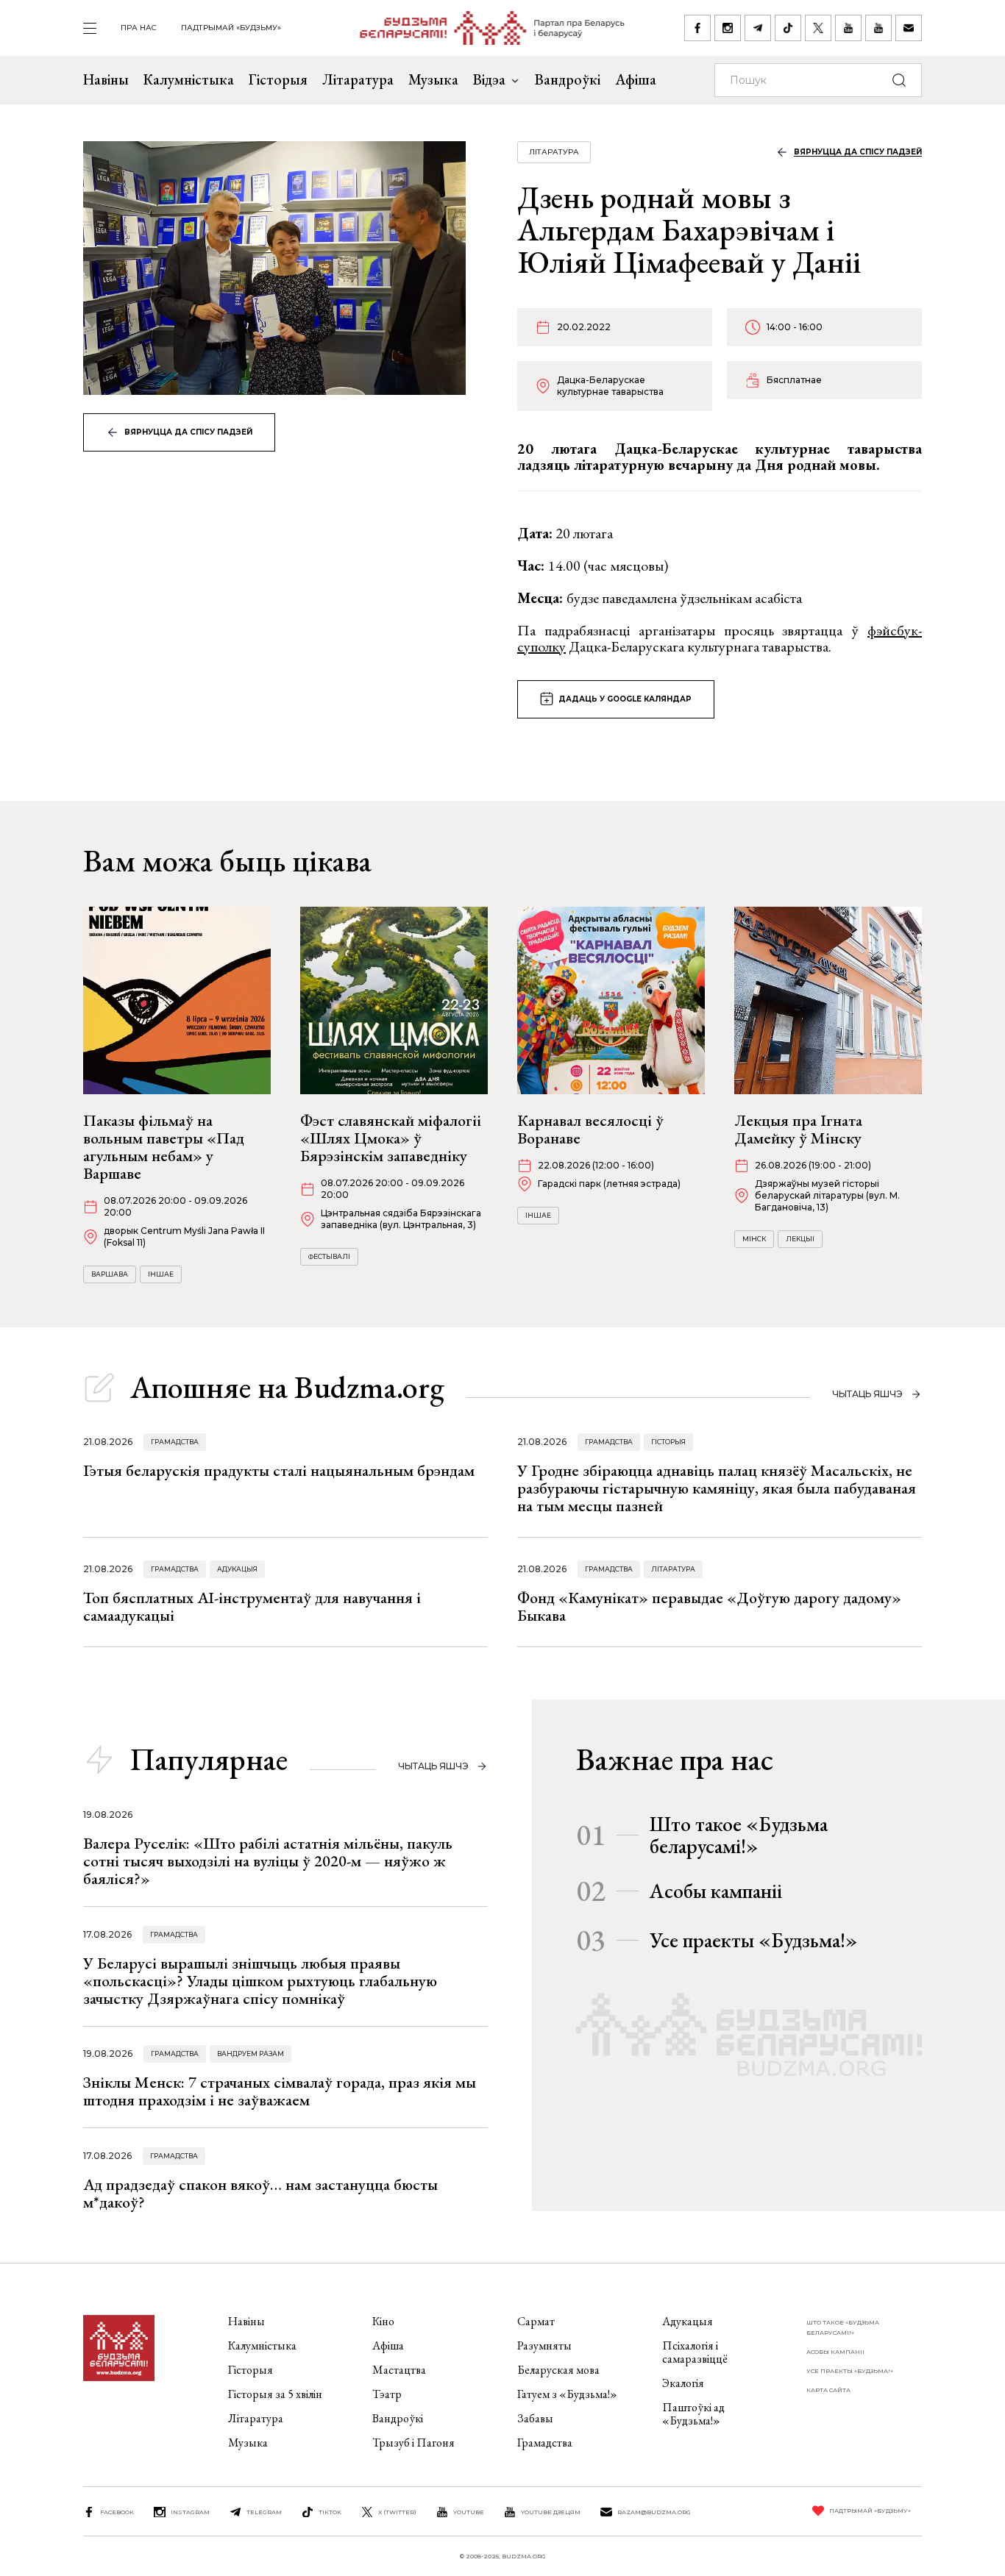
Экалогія (683, 2383)
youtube (469, 2512)
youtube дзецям (551, 2512)
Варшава (110, 1274)
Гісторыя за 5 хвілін (275, 2394)
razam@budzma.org (654, 2512)
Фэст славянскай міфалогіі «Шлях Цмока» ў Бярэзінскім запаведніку (391, 1138)
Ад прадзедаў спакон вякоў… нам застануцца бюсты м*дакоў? (260, 2193)
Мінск (754, 1239)
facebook (117, 2512)
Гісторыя (278, 79)
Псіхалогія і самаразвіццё (695, 2352)
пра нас (139, 28)
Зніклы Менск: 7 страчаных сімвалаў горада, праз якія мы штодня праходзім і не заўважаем (280, 2091)
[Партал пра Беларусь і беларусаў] (483, 28)
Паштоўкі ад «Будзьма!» (693, 2414)
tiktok (330, 2512)
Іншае (161, 1274)
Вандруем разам (251, 2054)
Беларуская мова (558, 2370)
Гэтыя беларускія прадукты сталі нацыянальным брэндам (279, 1470)
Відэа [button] (489, 79)
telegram (264, 2512)
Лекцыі (800, 1239)
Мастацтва (399, 2370)
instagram (190, 2512)
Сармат (536, 2321)
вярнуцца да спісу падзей (188, 432)
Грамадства (175, 1442)
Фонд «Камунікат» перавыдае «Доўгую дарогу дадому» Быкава (709, 1606)
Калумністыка (189, 79)
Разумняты (544, 2345)
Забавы (535, 2418)
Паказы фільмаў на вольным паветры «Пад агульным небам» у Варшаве (164, 1147)
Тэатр (387, 2394)
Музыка (433, 79)
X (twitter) (397, 2512)
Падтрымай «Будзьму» (231, 28)
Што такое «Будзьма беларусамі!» (739, 1835)
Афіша (636, 79)
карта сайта (828, 2390)
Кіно (383, 2321)
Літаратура (358, 79)
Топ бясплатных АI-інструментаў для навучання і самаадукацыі (252, 1606)
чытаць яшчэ (867, 1394)
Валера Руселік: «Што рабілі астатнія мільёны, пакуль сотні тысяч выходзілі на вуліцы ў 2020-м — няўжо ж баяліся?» (268, 1861)
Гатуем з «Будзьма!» (567, 2394)
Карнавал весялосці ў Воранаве (590, 1129)
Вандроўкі (568, 79)
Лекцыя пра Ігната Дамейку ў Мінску (798, 1129)
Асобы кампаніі (716, 1891)
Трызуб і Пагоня (413, 2443)
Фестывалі (329, 1256)
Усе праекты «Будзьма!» (754, 1940)
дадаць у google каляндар (625, 699)
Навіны (106, 79)
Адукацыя (237, 1569)
